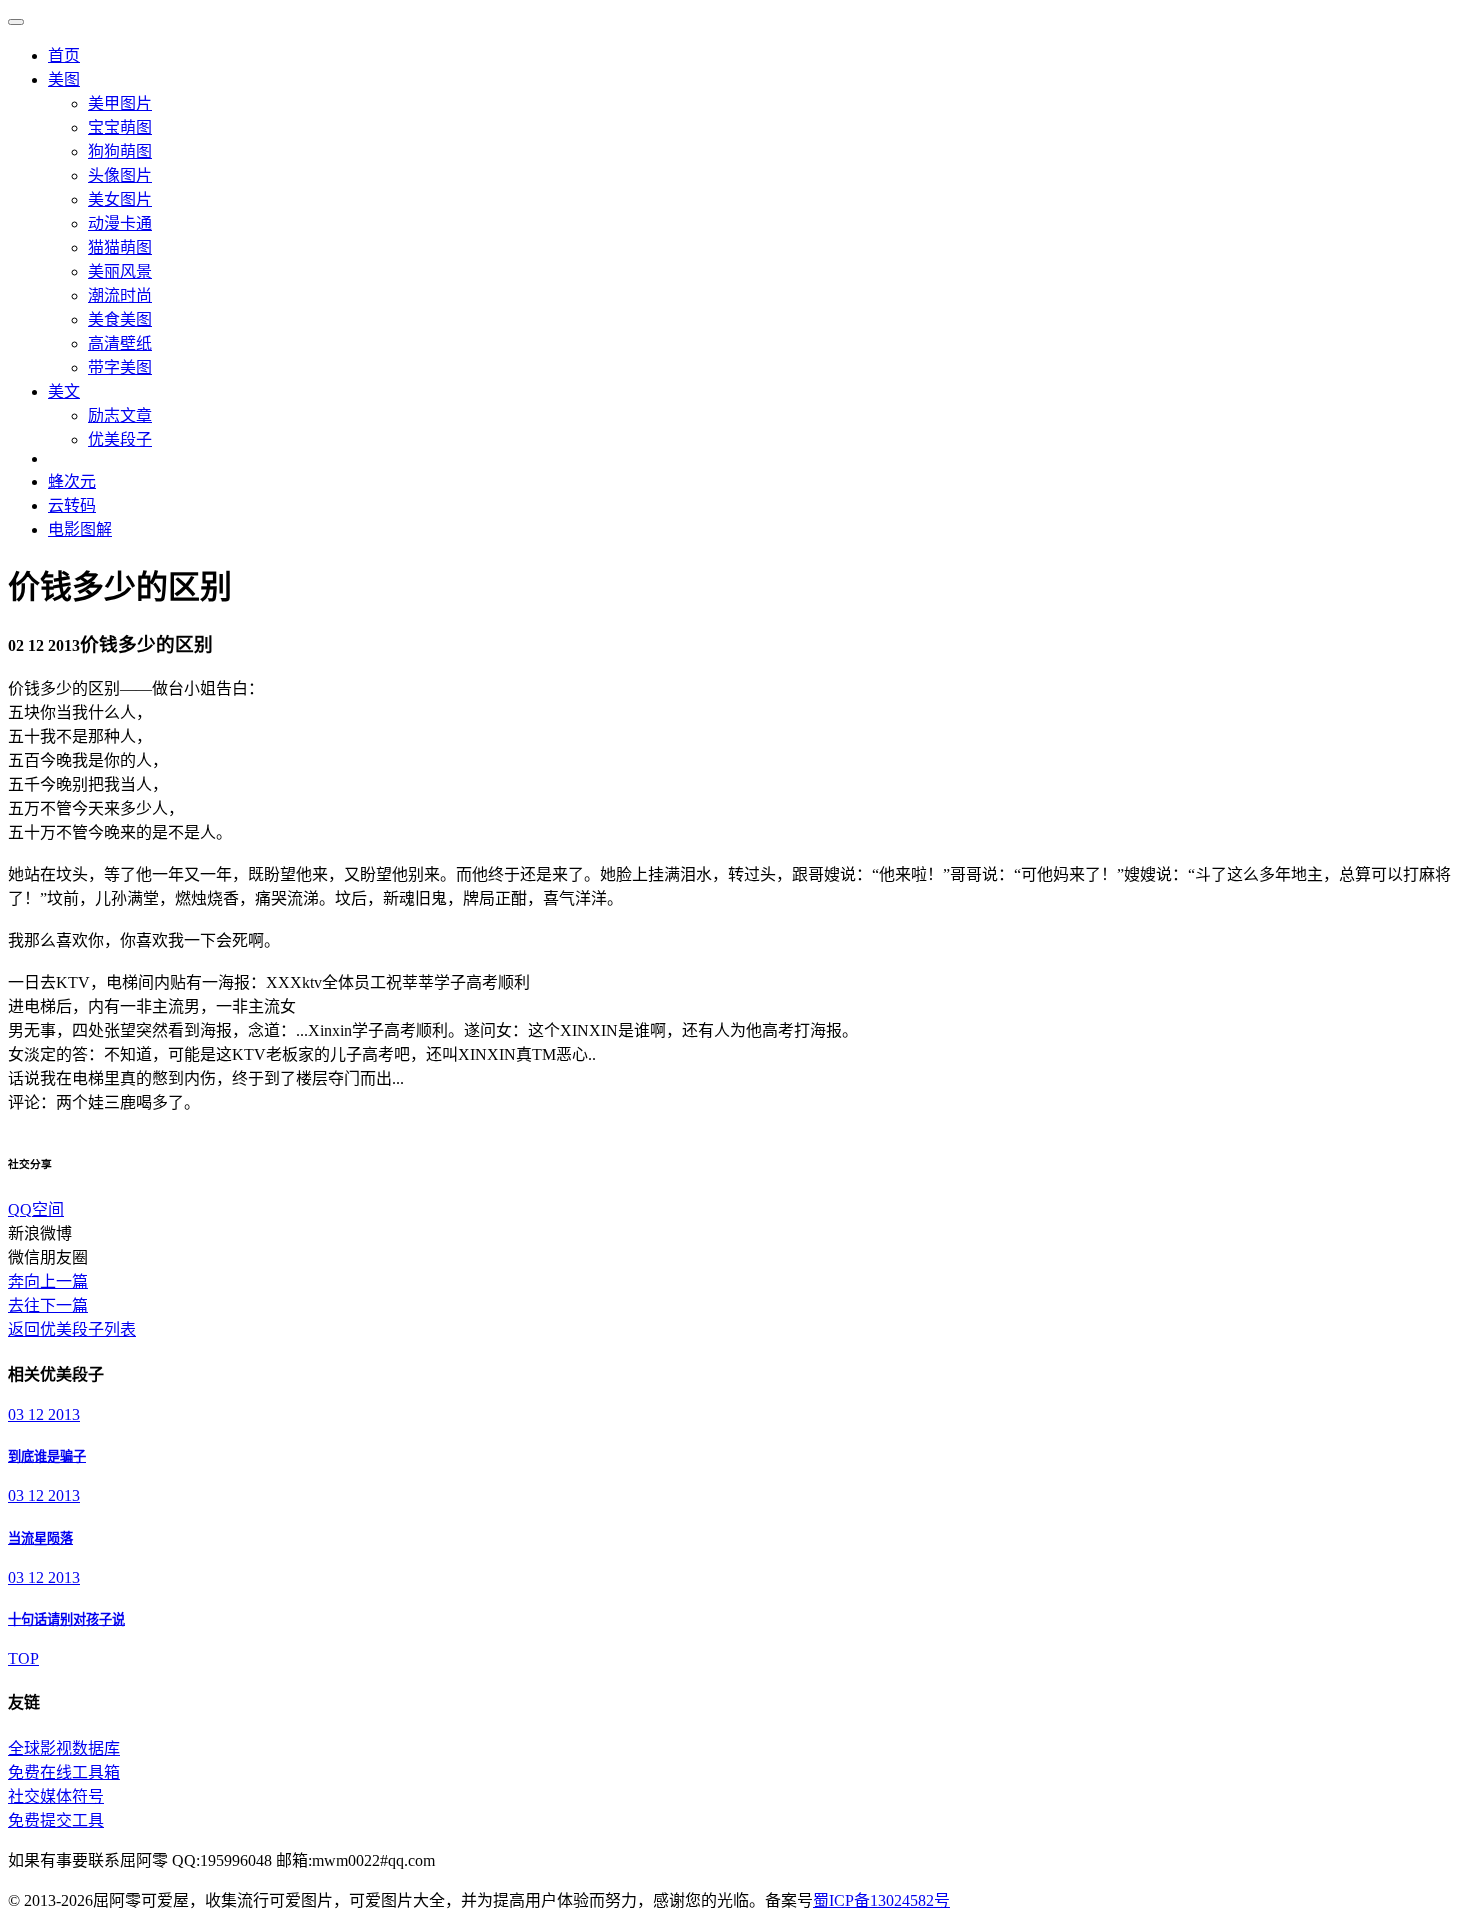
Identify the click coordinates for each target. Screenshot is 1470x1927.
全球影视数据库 (64, 1748)
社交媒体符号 (56, 1796)
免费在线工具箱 (64, 1772)
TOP (23, 1658)
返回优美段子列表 (72, 1329)
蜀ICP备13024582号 (881, 1900)
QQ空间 (36, 1209)
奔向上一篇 (48, 1281)
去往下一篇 (48, 1305)
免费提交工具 (56, 1820)
